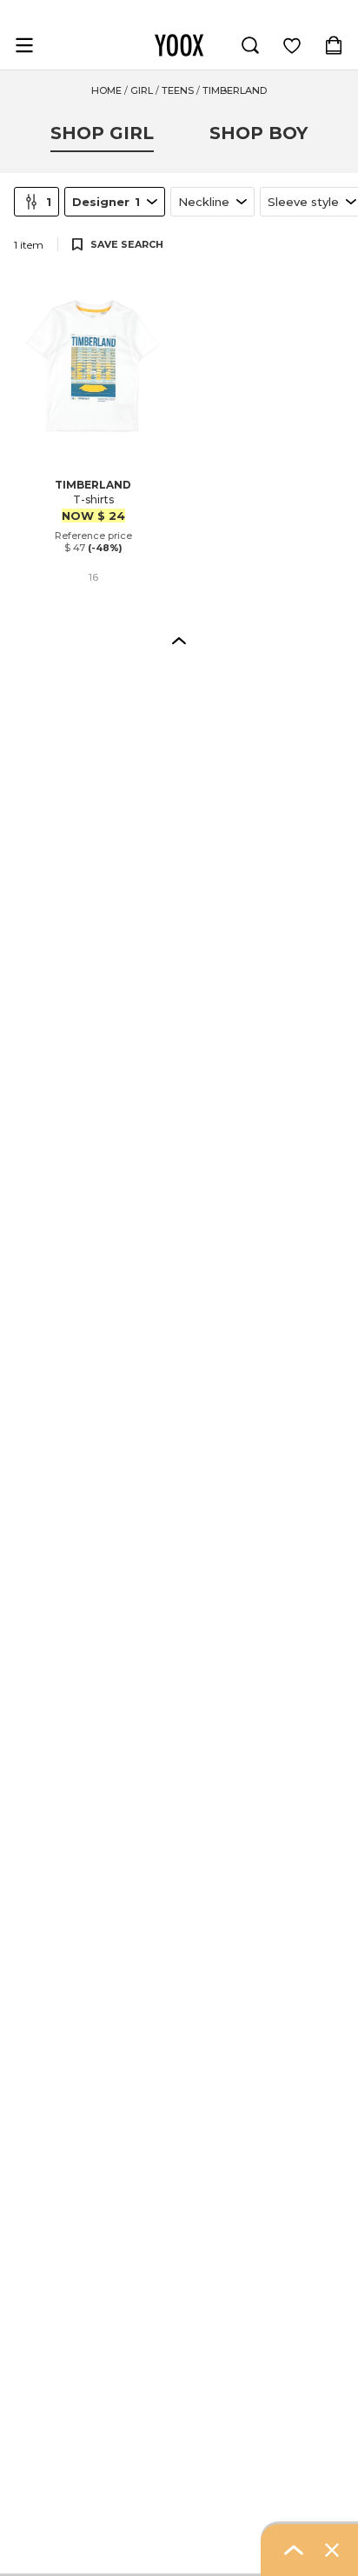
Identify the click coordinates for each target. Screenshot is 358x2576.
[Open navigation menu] (24, 45)
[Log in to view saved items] (292, 45)
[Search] (250, 45)
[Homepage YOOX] (179, 45)
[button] (179, 640)
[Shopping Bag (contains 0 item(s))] (334, 45)
